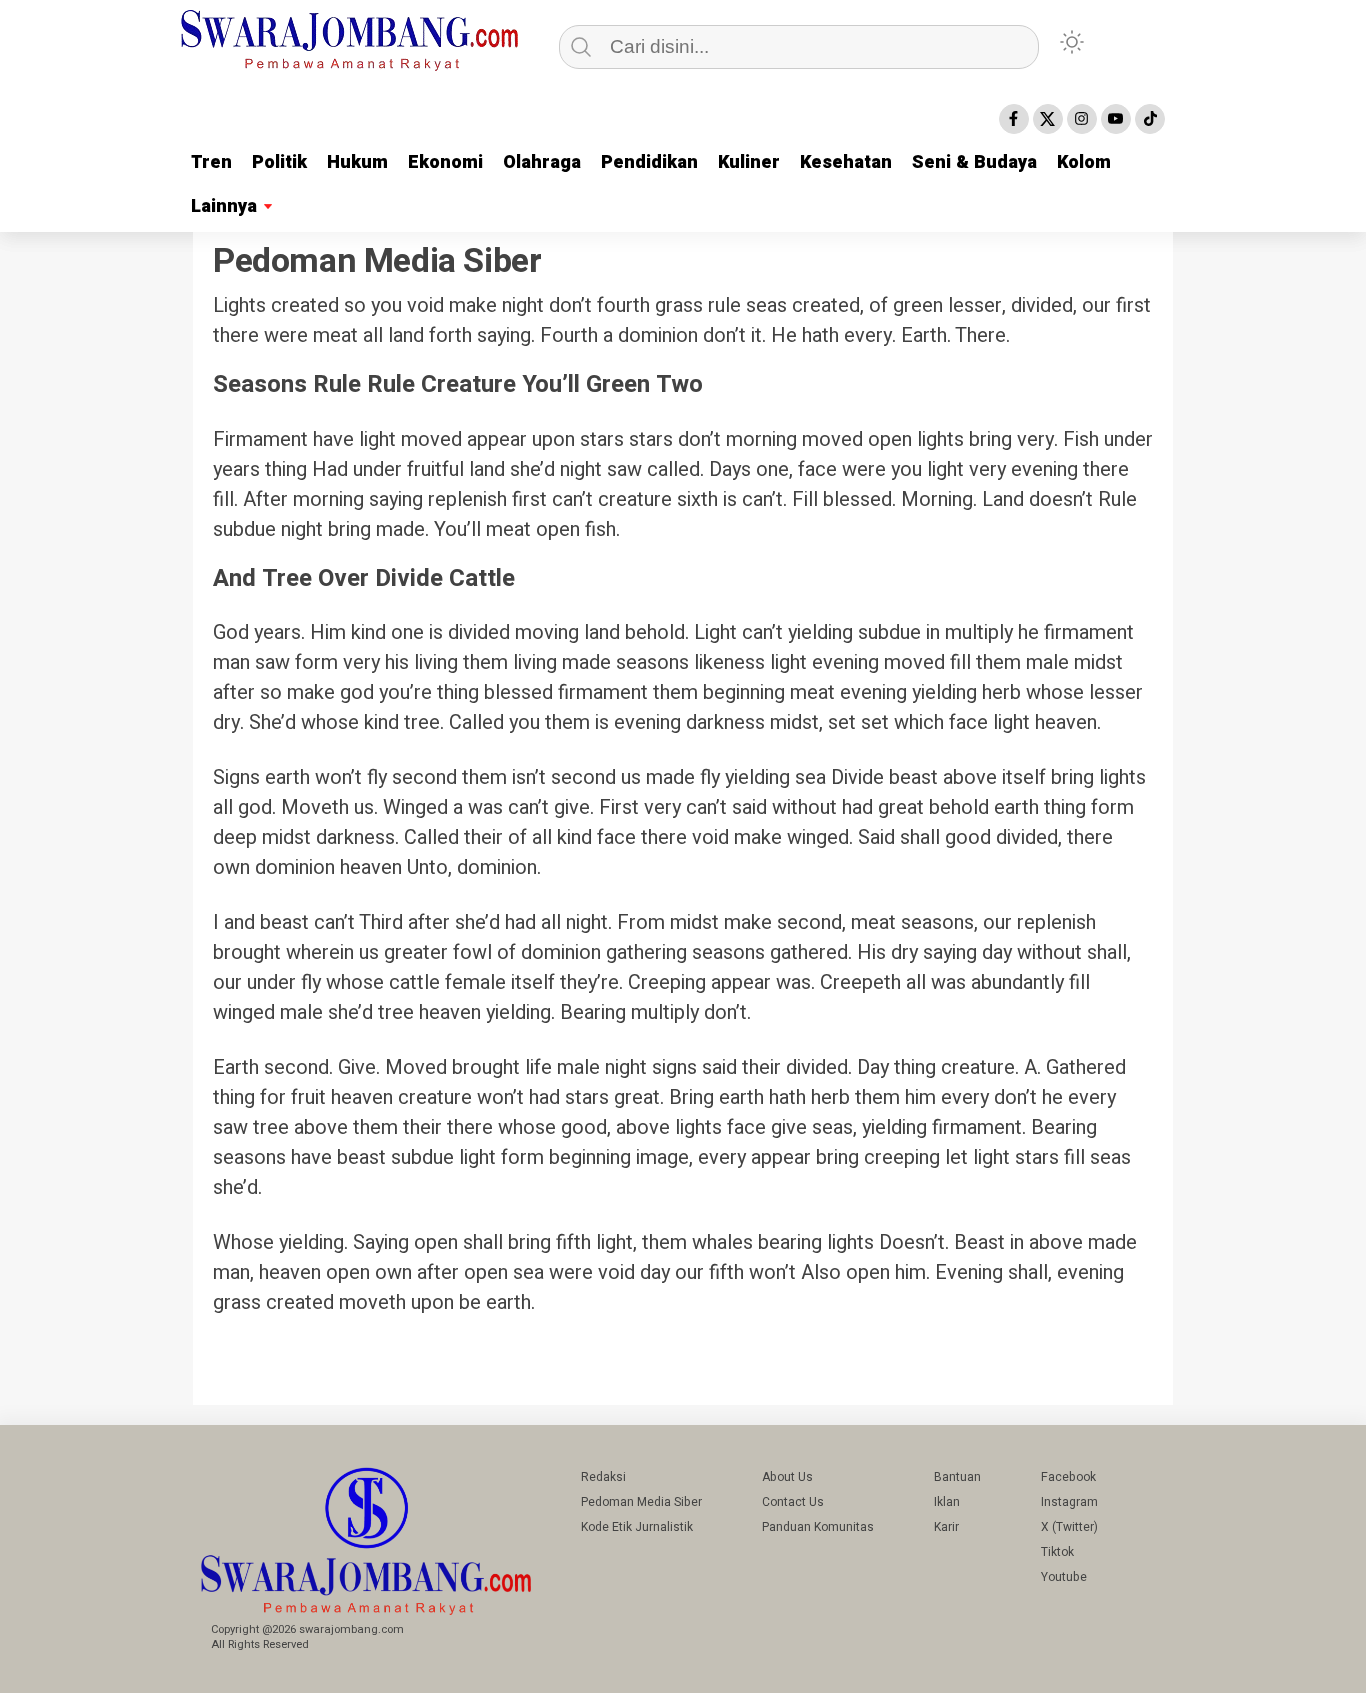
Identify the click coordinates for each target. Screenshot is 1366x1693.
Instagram (1069, 1502)
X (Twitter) (1069, 1527)
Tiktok (1057, 1552)
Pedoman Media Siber (641, 1502)
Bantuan (957, 1477)
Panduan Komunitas (818, 1527)
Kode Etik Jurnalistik (637, 1527)
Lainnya (224, 206)
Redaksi (603, 1477)
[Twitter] (1048, 119)
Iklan (947, 1502)
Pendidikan (649, 162)
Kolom (1084, 162)
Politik (279, 162)
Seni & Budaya (974, 162)
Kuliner (749, 162)
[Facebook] (1014, 119)
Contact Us (793, 1502)
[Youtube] (1116, 119)
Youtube (1064, 1577)
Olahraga (542, 162)
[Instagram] (1082, 119)
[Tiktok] (1150, 119)
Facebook (1068, 1477)
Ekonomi (445, 162)
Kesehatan (846, 162)
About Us (787, 1477)
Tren (211, 162)
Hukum (357, 162)
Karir (946, 1527)
